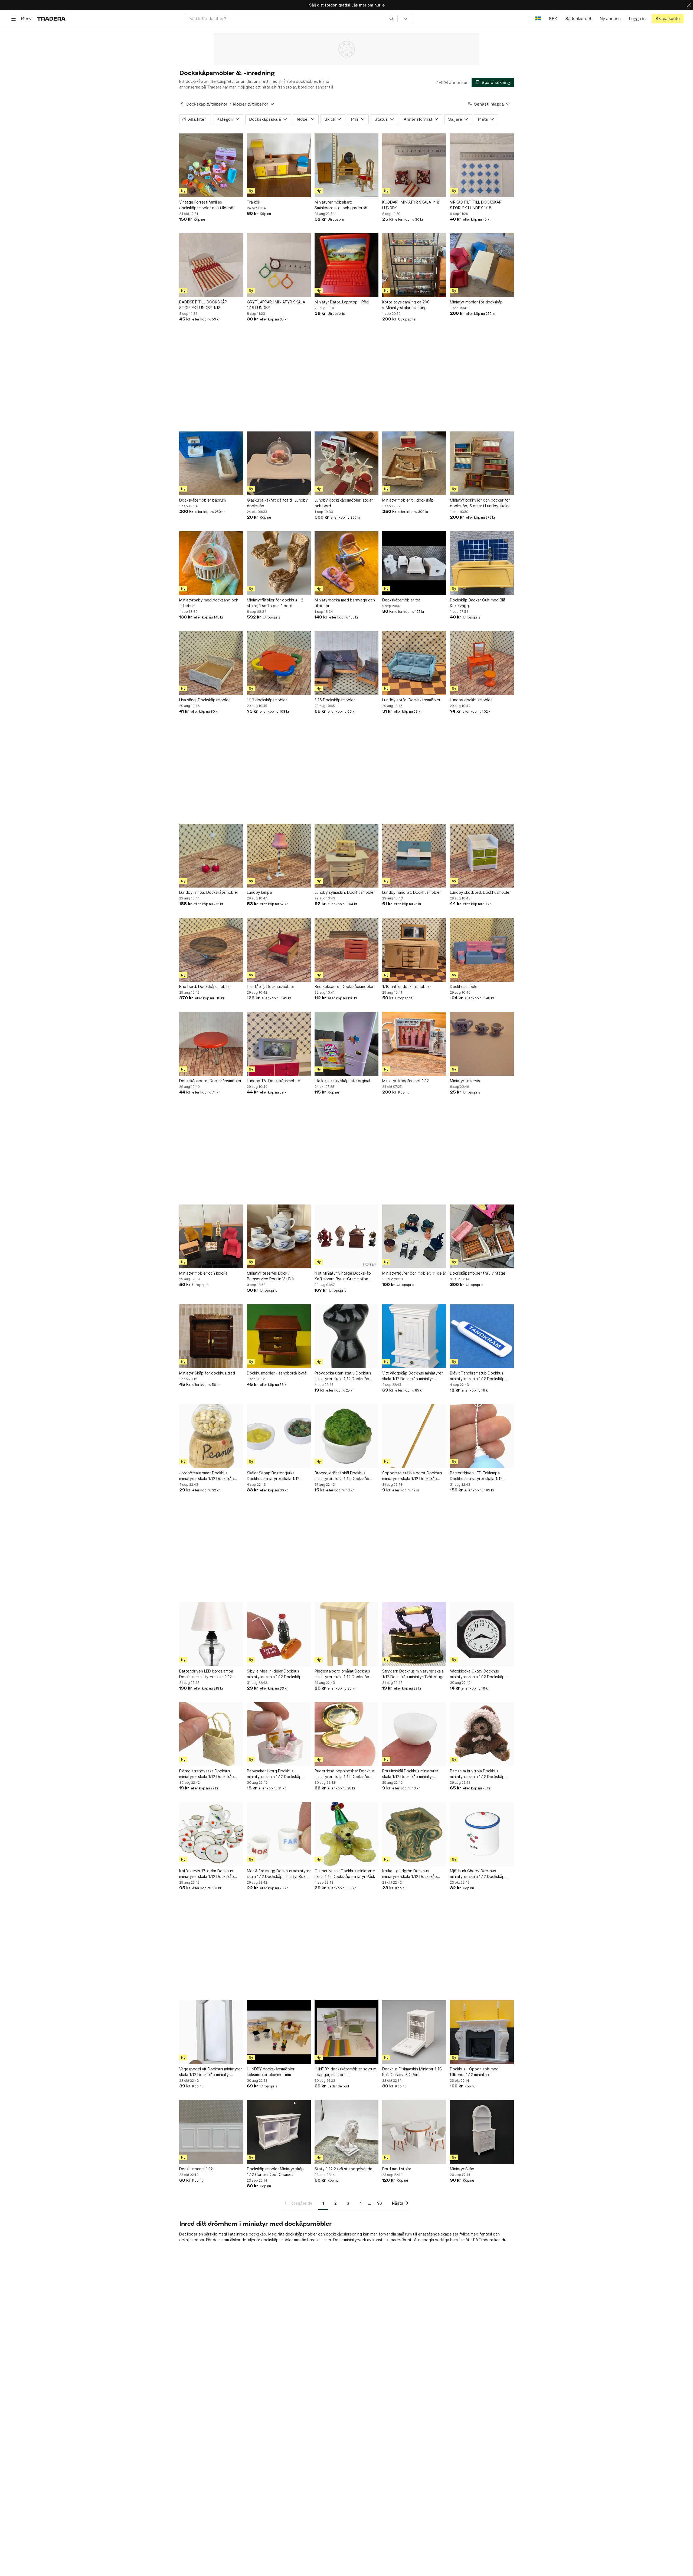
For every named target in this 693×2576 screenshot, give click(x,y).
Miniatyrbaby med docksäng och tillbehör (209, 603)
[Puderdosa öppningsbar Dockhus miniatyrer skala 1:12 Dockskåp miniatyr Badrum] (346, 1734)
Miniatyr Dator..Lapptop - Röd (342, 302)
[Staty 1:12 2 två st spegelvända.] (346, 2132)
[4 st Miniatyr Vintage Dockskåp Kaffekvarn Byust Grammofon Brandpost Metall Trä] (346, 1236)
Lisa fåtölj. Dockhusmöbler (271, 986)
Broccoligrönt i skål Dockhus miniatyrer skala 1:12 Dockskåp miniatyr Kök (342, 1476)
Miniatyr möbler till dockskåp (408, 500)
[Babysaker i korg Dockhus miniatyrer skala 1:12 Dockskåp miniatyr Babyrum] (279, 1734)
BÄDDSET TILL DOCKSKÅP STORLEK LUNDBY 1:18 (203, 305)
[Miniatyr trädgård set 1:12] (414, 1044)
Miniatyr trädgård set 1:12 (406, 1081)
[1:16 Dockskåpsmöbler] (346, 663)
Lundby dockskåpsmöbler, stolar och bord (344, 503)
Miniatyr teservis (465, 1081)
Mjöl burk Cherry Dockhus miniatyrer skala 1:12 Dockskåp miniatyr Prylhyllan (477, 1874)
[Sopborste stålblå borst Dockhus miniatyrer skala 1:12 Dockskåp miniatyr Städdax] (414, 1436)
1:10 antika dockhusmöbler (406, 986)
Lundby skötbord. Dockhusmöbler (480, 892)
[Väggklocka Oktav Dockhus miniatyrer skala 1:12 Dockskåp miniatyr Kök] (482, 1634)
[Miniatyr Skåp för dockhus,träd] (211, 1336)
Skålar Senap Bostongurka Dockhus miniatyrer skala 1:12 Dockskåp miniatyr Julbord (273, 1476)
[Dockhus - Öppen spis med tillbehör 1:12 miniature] (482, 2032)
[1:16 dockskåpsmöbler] (279, 663)
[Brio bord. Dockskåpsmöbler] (211, 950)
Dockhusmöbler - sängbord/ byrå (277, 1373)
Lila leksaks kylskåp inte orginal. (343, 1081)
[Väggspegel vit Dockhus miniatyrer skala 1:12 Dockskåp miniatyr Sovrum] (211, 2032)
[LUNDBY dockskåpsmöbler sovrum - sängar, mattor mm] (346, 2032)
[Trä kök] (279, 165)
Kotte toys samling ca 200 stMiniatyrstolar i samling (406, 305)
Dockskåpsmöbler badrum (202, 500)
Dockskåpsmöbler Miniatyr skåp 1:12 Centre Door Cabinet (275, 2172)
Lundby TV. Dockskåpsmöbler (274, 1081)
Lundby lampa (259, 892)
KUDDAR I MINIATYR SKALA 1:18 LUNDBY (411, 205)
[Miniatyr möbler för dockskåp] (482, 265)
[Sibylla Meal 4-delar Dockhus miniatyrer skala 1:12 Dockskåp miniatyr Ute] (279, 1634)
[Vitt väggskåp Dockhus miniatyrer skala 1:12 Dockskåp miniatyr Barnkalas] (414, 1336)
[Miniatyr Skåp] (482, 2132)
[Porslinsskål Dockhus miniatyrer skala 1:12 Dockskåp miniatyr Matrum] (414, 1734)
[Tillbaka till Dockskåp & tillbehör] (182, 104)
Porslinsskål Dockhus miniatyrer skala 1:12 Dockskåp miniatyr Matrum (410, 1774)
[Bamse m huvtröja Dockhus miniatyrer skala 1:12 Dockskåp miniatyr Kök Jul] (482, 1734)
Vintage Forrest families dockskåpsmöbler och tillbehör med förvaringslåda (207, 205)
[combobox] (292, 19)
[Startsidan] (51, 19)
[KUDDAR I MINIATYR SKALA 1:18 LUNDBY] (414, 165)
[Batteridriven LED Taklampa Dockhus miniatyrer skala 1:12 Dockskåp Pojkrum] (482, 1436)
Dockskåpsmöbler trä (401, 600)
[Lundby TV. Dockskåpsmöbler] (279, 1044)
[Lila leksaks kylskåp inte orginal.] (346, 1044)
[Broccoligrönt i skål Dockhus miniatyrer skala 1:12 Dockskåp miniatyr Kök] (346, 1436)
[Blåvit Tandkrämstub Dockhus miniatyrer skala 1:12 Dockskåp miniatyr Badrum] (482, 1336)
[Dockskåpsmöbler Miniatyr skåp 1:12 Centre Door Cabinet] (279, 2132)
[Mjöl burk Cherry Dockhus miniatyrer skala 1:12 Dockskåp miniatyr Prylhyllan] (482, 1834)
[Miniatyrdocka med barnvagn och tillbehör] (346, 563)
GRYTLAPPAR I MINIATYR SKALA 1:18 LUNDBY (276, 305)
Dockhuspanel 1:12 (196, 2169)
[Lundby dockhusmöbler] (482, 663)
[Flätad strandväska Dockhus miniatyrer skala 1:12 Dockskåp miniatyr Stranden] (211, 1734)
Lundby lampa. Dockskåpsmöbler (209, 892)
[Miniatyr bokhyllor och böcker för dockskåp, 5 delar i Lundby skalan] (482, 463)
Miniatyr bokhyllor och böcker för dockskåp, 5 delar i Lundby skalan (480, 503)
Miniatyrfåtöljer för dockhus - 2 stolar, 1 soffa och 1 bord (275, 603)
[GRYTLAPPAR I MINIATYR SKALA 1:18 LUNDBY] (279, 265)
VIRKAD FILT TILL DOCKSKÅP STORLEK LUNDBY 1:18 (476, 205)
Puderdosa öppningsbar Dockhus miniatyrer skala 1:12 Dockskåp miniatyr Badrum (345, 1774)
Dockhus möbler (464, 986)
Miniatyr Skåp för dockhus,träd (207, 1373)
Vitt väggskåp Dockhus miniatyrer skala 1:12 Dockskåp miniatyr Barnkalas (413, 1376)
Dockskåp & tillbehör (207, 104)
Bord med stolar (397, 2169)
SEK (553, 19)
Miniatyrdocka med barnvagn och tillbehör (345, 603)
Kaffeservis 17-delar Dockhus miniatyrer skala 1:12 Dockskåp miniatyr (207, 1874)
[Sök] (391, 18)
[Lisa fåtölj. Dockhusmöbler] (279, 950)
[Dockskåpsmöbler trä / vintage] (482, 1236)
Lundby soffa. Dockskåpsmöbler (411, 700)
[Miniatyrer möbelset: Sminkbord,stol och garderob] (346, 165)
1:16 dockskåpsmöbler (267, 700)
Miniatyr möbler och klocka (203, 1273)
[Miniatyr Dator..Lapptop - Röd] (346, 265)
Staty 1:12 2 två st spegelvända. (344, 2169)
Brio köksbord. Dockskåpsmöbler (344, 986)
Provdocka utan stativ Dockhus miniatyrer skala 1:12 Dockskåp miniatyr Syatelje (343, 1376)
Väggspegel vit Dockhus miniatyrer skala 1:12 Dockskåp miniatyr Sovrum (211, 2072)
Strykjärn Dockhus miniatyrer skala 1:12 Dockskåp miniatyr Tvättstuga (413, 1674)
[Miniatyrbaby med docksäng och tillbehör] (211, 563)
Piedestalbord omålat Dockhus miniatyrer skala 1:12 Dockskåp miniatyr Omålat (342, 1674)
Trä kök (254, 202)
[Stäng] (689, 5)
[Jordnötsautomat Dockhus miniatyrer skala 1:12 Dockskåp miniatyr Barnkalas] (211, 1436)
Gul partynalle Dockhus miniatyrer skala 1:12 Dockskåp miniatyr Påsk (345, 1874)
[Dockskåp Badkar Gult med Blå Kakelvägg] (482, 563)
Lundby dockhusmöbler (471, 700)
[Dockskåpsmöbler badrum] (211, 463)
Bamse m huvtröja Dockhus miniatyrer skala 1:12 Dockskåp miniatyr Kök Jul (477, 1774)
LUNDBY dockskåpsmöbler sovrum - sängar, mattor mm (345, 2072)
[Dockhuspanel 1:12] (211, 2132)
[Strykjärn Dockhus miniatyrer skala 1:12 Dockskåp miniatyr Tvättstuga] (414, 1634)
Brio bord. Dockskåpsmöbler (205, 986)
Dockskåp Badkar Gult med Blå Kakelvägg (478, 603)
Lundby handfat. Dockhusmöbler (412, 892)
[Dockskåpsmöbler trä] (414, 563)
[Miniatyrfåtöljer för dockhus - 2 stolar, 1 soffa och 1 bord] (279, 563)
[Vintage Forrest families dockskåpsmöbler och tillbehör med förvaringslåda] (211, 165)
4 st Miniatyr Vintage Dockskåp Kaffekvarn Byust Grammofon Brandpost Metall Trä (343, 1276)
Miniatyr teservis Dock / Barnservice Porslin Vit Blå (270, 1276)
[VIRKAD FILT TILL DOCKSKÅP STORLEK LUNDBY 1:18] (482, 165)
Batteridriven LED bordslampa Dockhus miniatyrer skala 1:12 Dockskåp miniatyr (206, 1674)
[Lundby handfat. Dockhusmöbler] (414, 856)
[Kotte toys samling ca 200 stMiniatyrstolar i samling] (414, 265)
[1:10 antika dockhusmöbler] (414, 950)
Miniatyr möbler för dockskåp (476, 302)
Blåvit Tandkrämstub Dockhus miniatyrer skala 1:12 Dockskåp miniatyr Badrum (477, 1376)
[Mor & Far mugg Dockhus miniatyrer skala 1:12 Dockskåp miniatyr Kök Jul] (279, 1834)
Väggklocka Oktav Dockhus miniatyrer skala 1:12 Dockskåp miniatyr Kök (477, 1674)
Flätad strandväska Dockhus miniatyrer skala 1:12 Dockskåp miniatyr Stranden (207, 1774)
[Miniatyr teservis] (482, 1044)
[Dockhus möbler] (482, 950)
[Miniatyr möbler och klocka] (211, 1236)
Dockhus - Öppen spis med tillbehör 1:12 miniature (474, 2072)
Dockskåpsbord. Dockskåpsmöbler (210, 1081)
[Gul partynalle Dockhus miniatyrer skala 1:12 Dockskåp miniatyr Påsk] (346, 1834)
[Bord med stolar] (414, 2132)
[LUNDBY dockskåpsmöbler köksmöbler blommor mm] (279, 2032)
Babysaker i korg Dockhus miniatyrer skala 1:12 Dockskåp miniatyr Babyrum (274, 1774)
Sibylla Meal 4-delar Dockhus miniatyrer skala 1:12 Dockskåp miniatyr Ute (274, 1674)
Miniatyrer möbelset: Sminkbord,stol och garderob (341, 205)
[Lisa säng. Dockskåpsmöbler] (211, 663)
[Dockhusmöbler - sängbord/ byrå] (279, 1336)
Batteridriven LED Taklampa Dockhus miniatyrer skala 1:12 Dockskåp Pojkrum (476, 1476)
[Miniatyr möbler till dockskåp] (414, 463)
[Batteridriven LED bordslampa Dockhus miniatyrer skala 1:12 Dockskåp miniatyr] (211, 1634)
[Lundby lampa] (279, 856)
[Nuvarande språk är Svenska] (538, 19)
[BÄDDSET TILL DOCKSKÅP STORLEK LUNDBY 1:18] (211, 265)
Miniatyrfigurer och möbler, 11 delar (414, 1273)
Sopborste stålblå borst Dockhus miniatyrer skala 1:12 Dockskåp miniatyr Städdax (412, 1476)
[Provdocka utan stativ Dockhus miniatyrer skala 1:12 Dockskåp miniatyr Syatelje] (346, 1336)
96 (380, 2203)
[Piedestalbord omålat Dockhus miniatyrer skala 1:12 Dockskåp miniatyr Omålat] (346, 1634)
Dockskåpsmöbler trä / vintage (478, 1273)
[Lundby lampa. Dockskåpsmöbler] (211, 856)
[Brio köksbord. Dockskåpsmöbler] (346, 950)
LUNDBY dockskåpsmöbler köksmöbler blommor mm (271, 2072)
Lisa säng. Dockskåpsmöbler (205, 700)
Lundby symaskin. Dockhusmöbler (345, 892)
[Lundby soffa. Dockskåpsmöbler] (414, 663)
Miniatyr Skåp (462, 2169)
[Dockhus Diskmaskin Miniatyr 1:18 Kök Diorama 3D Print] (414, 2032)
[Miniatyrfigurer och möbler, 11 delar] (414, 1236)
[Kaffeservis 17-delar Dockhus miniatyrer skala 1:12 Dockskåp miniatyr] (211, 1834)
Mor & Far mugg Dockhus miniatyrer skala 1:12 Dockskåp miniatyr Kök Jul (279, 1874)
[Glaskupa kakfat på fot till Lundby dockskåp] (279, 463)
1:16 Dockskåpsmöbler (335, 700)
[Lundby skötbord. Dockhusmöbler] (482, 856)
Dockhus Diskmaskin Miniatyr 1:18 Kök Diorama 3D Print (412, 2072)
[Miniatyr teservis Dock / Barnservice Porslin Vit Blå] (279, 1236)
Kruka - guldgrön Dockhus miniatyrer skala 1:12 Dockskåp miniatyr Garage (410, 1874)
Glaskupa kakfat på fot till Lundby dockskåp (277, 503)
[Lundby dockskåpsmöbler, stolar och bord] (346, 463)
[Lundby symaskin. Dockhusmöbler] (346, 856)
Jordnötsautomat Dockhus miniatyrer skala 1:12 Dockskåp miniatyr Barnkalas (207, 1476)
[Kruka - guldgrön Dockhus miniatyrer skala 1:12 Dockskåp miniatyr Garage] (414, 1834)
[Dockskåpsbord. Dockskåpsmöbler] (211, 1044)
